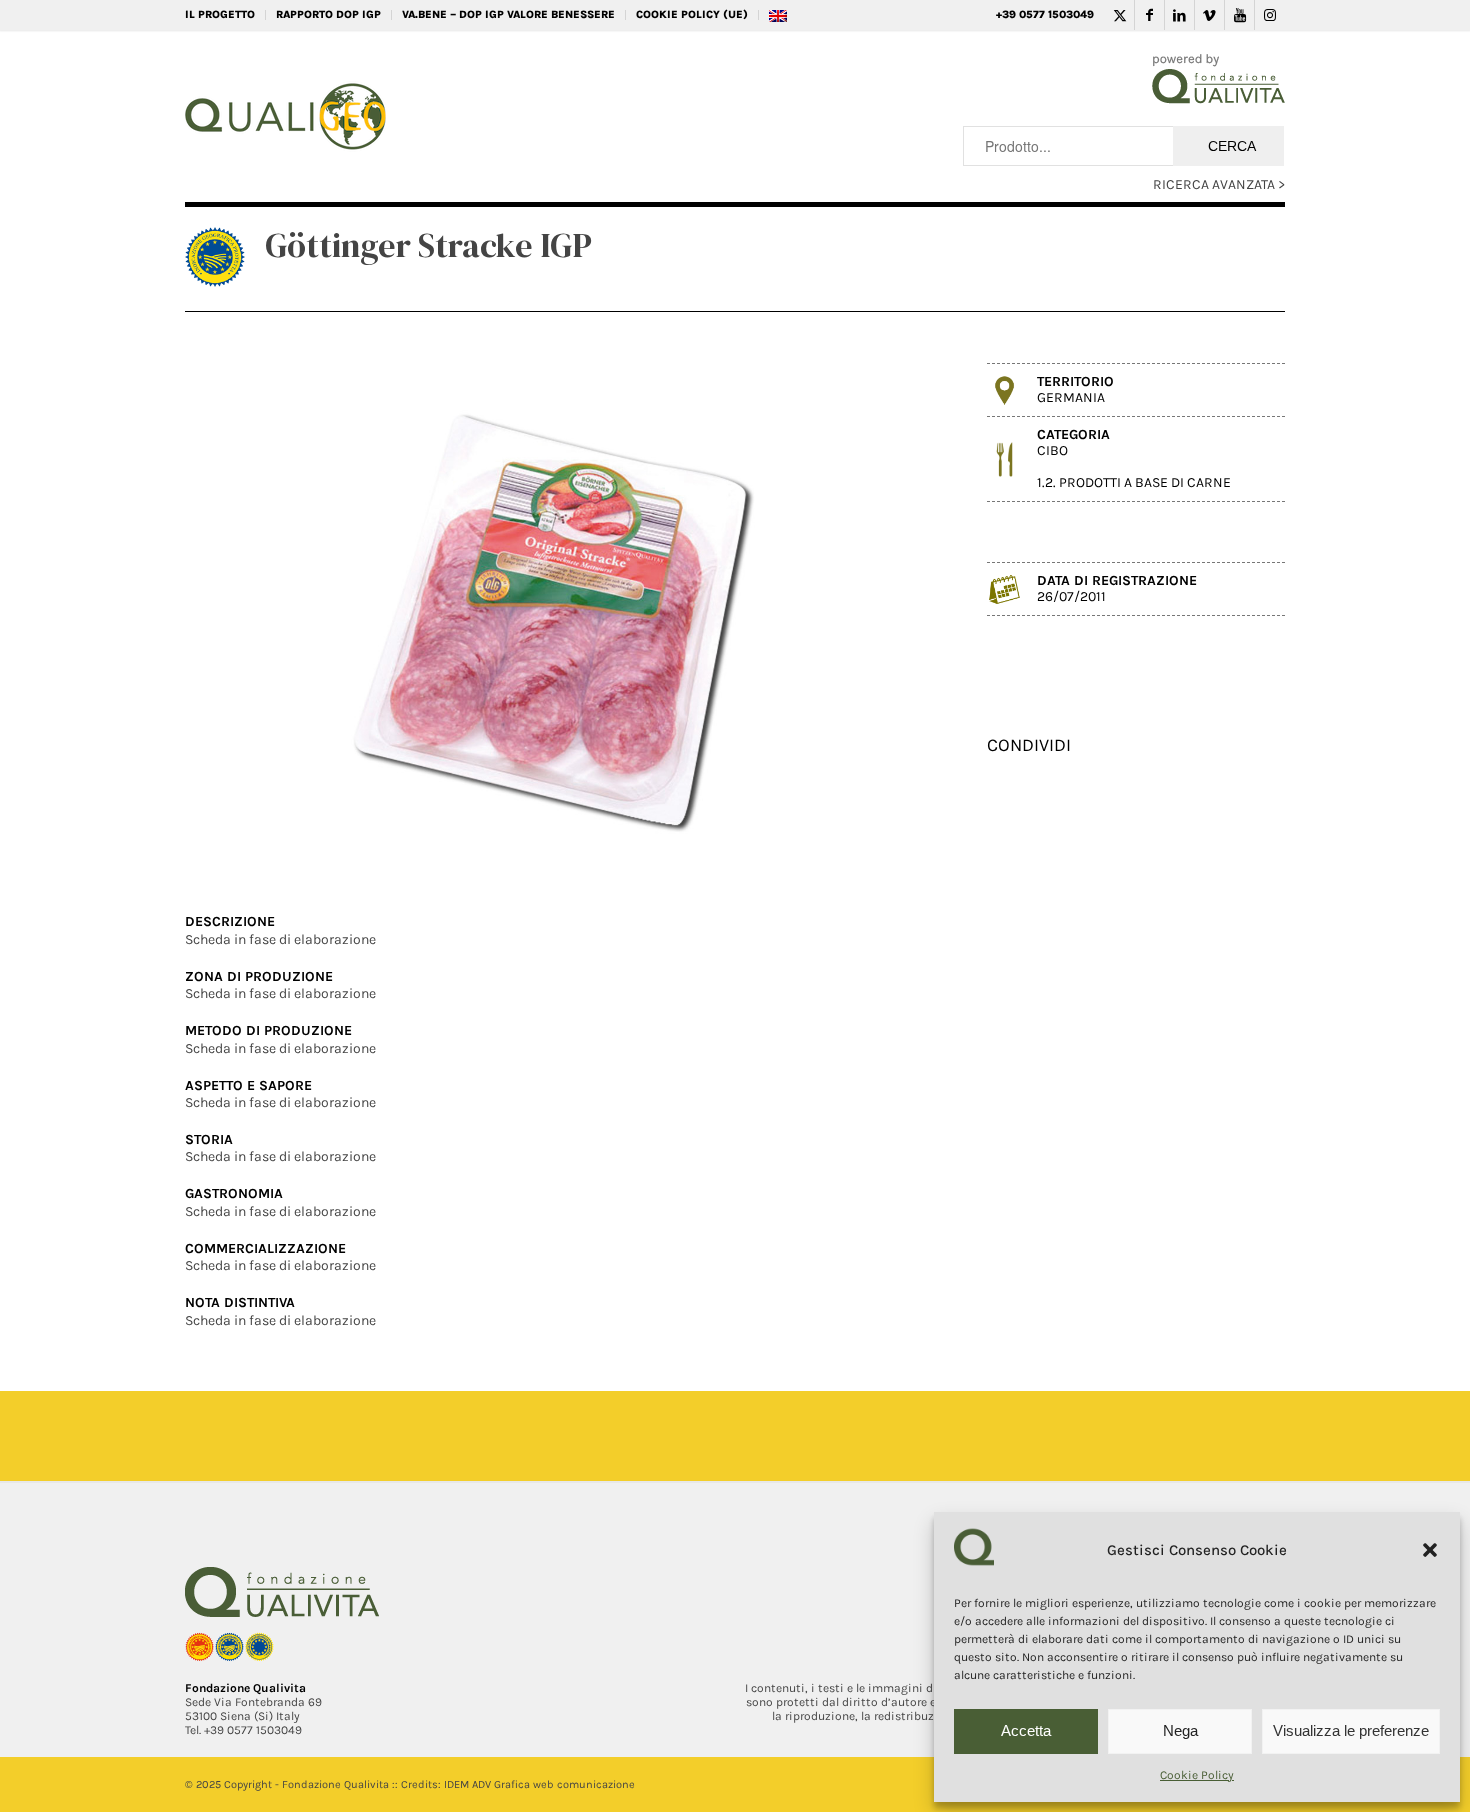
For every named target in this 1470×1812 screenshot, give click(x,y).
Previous (230, 614)
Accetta (1026, 1730)
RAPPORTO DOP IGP (328, 14)
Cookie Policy (1197, 1775)
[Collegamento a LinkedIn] (1179, 15)
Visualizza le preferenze (1351, 1730)
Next (893, 614)
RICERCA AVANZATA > (1219, 184)
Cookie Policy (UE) (692, 14)
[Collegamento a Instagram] (1270, 15)
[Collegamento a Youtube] (1239, 15)
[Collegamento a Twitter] (1119, 15)
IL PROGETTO (220, 14)
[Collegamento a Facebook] (1149, 15)
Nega (1180, 1730)
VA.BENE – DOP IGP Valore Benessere (508, 14)
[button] (1430, 1550)
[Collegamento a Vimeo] (1209, 15)
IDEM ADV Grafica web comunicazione (539, 1784)
